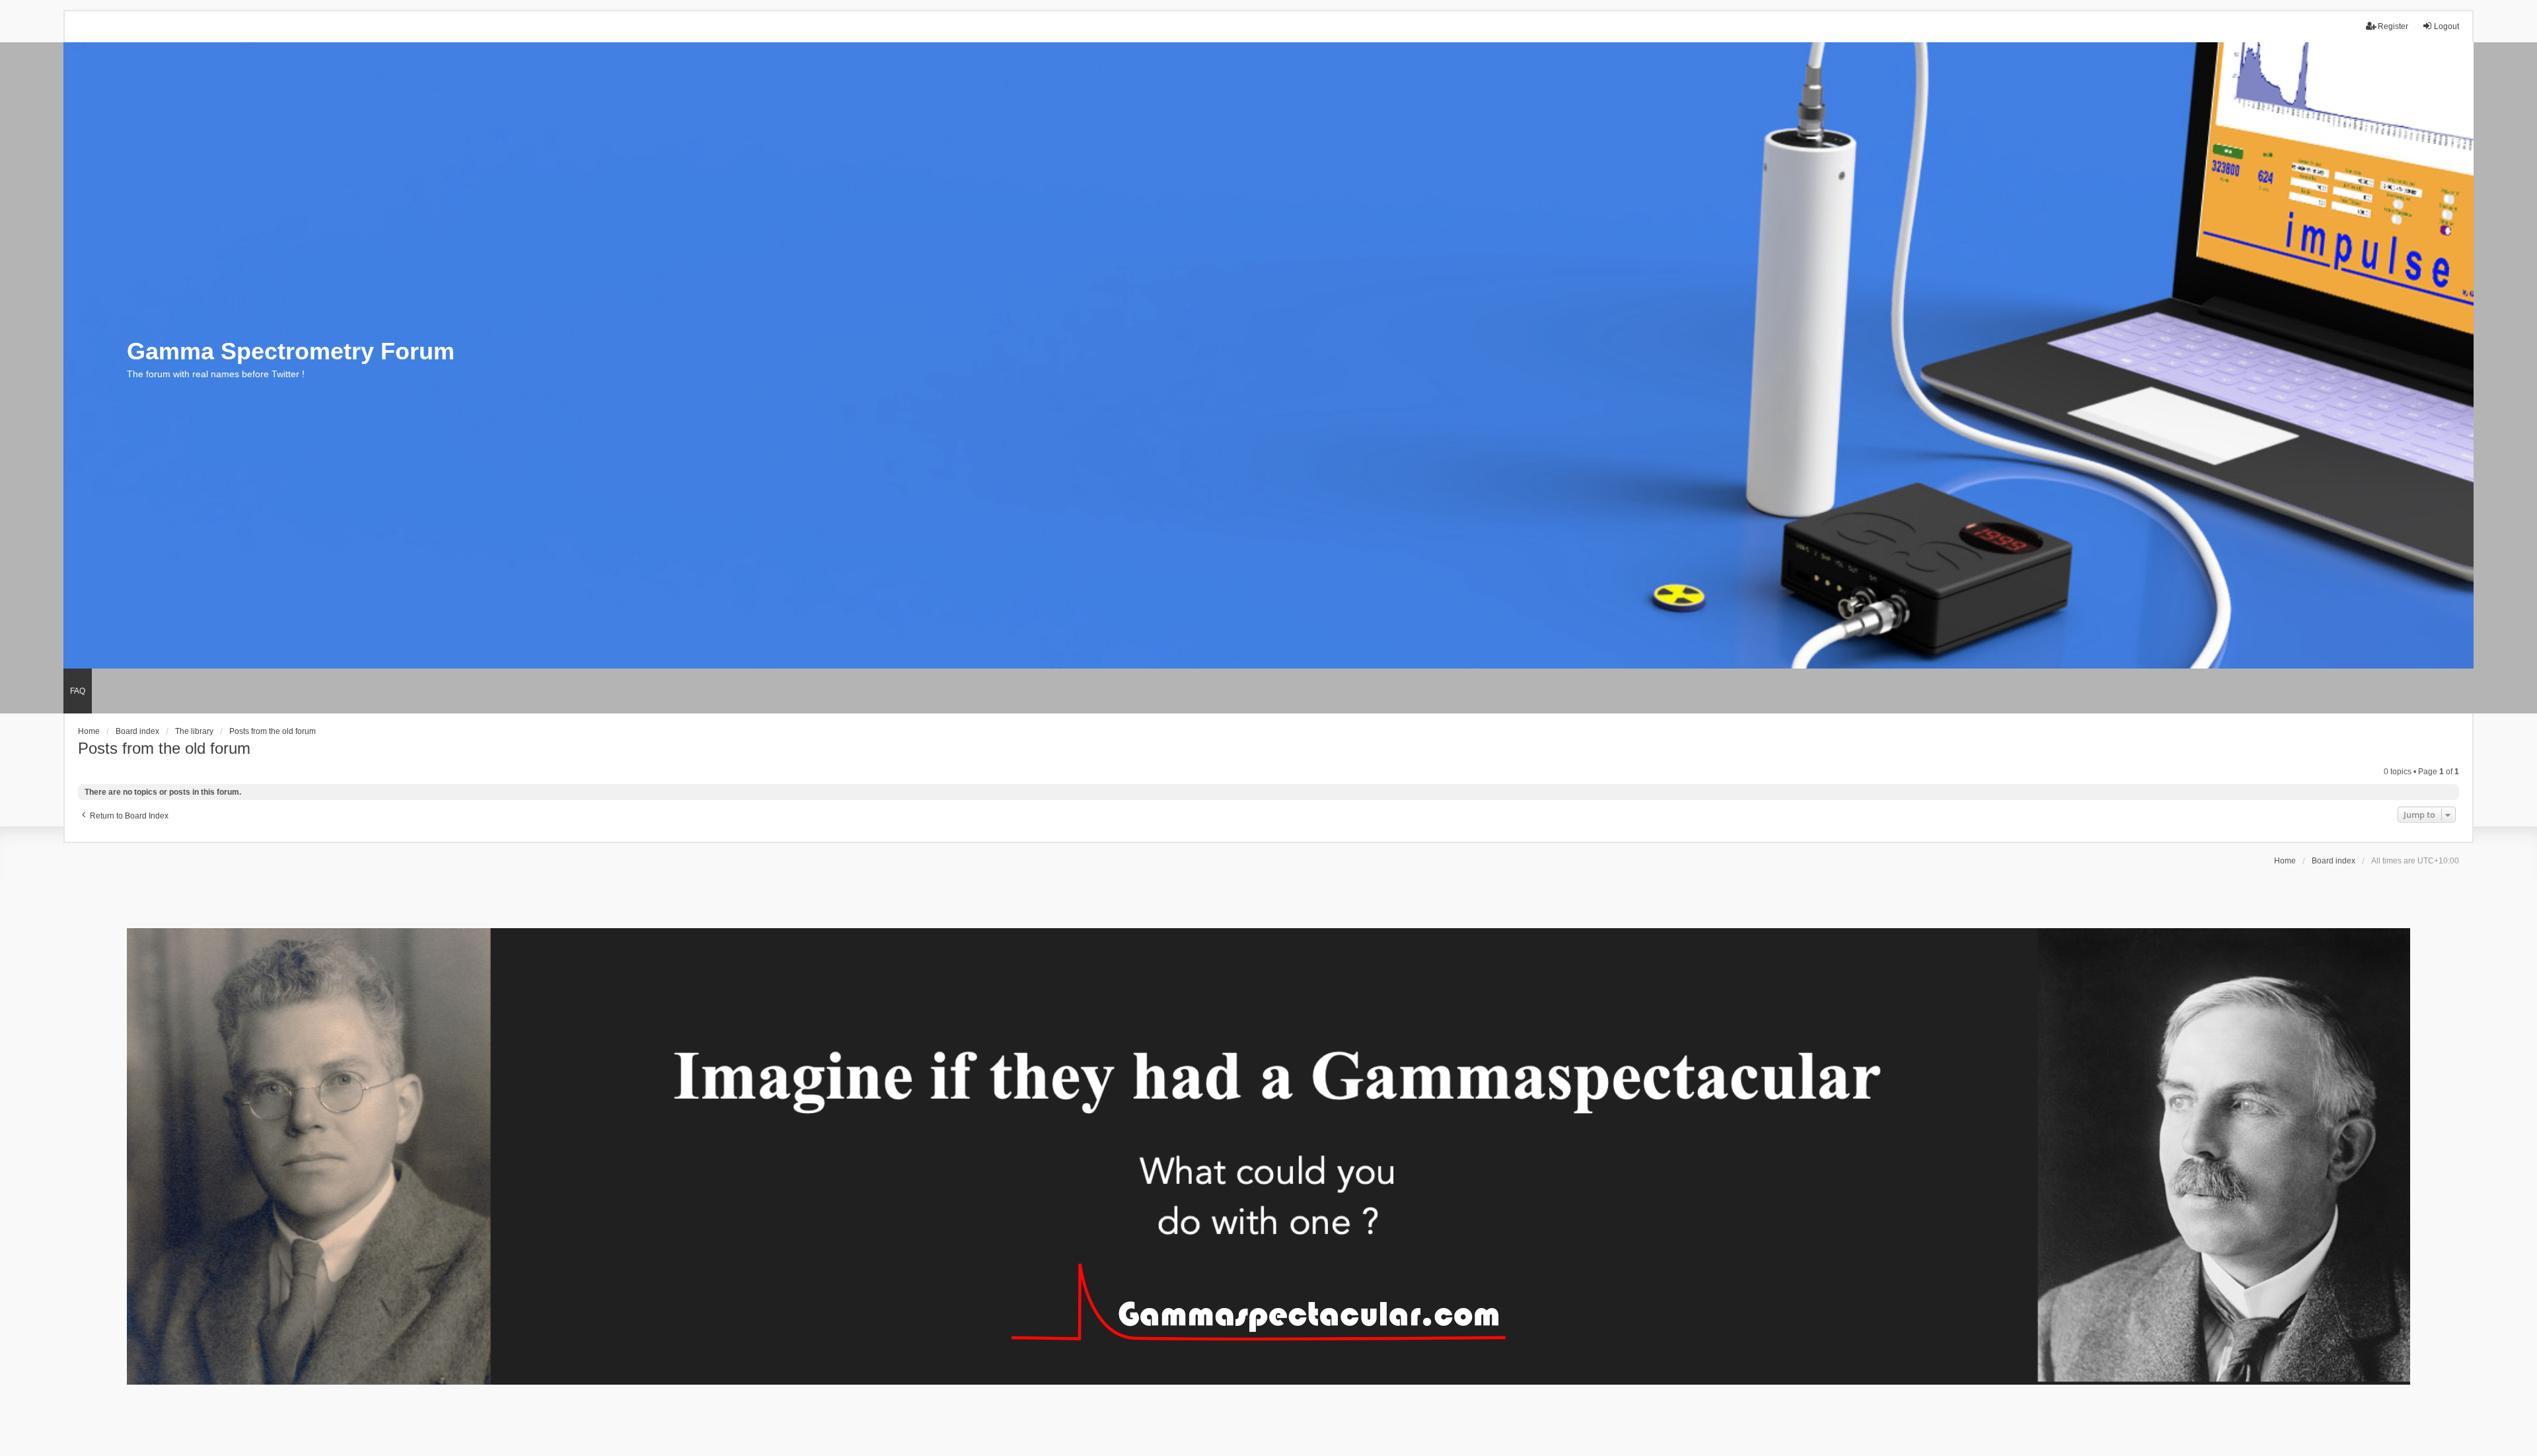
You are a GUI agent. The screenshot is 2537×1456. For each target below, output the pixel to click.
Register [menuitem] (2393, 26)
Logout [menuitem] (2446, 26)
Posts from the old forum (164, 748)
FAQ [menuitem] (78, 691)
